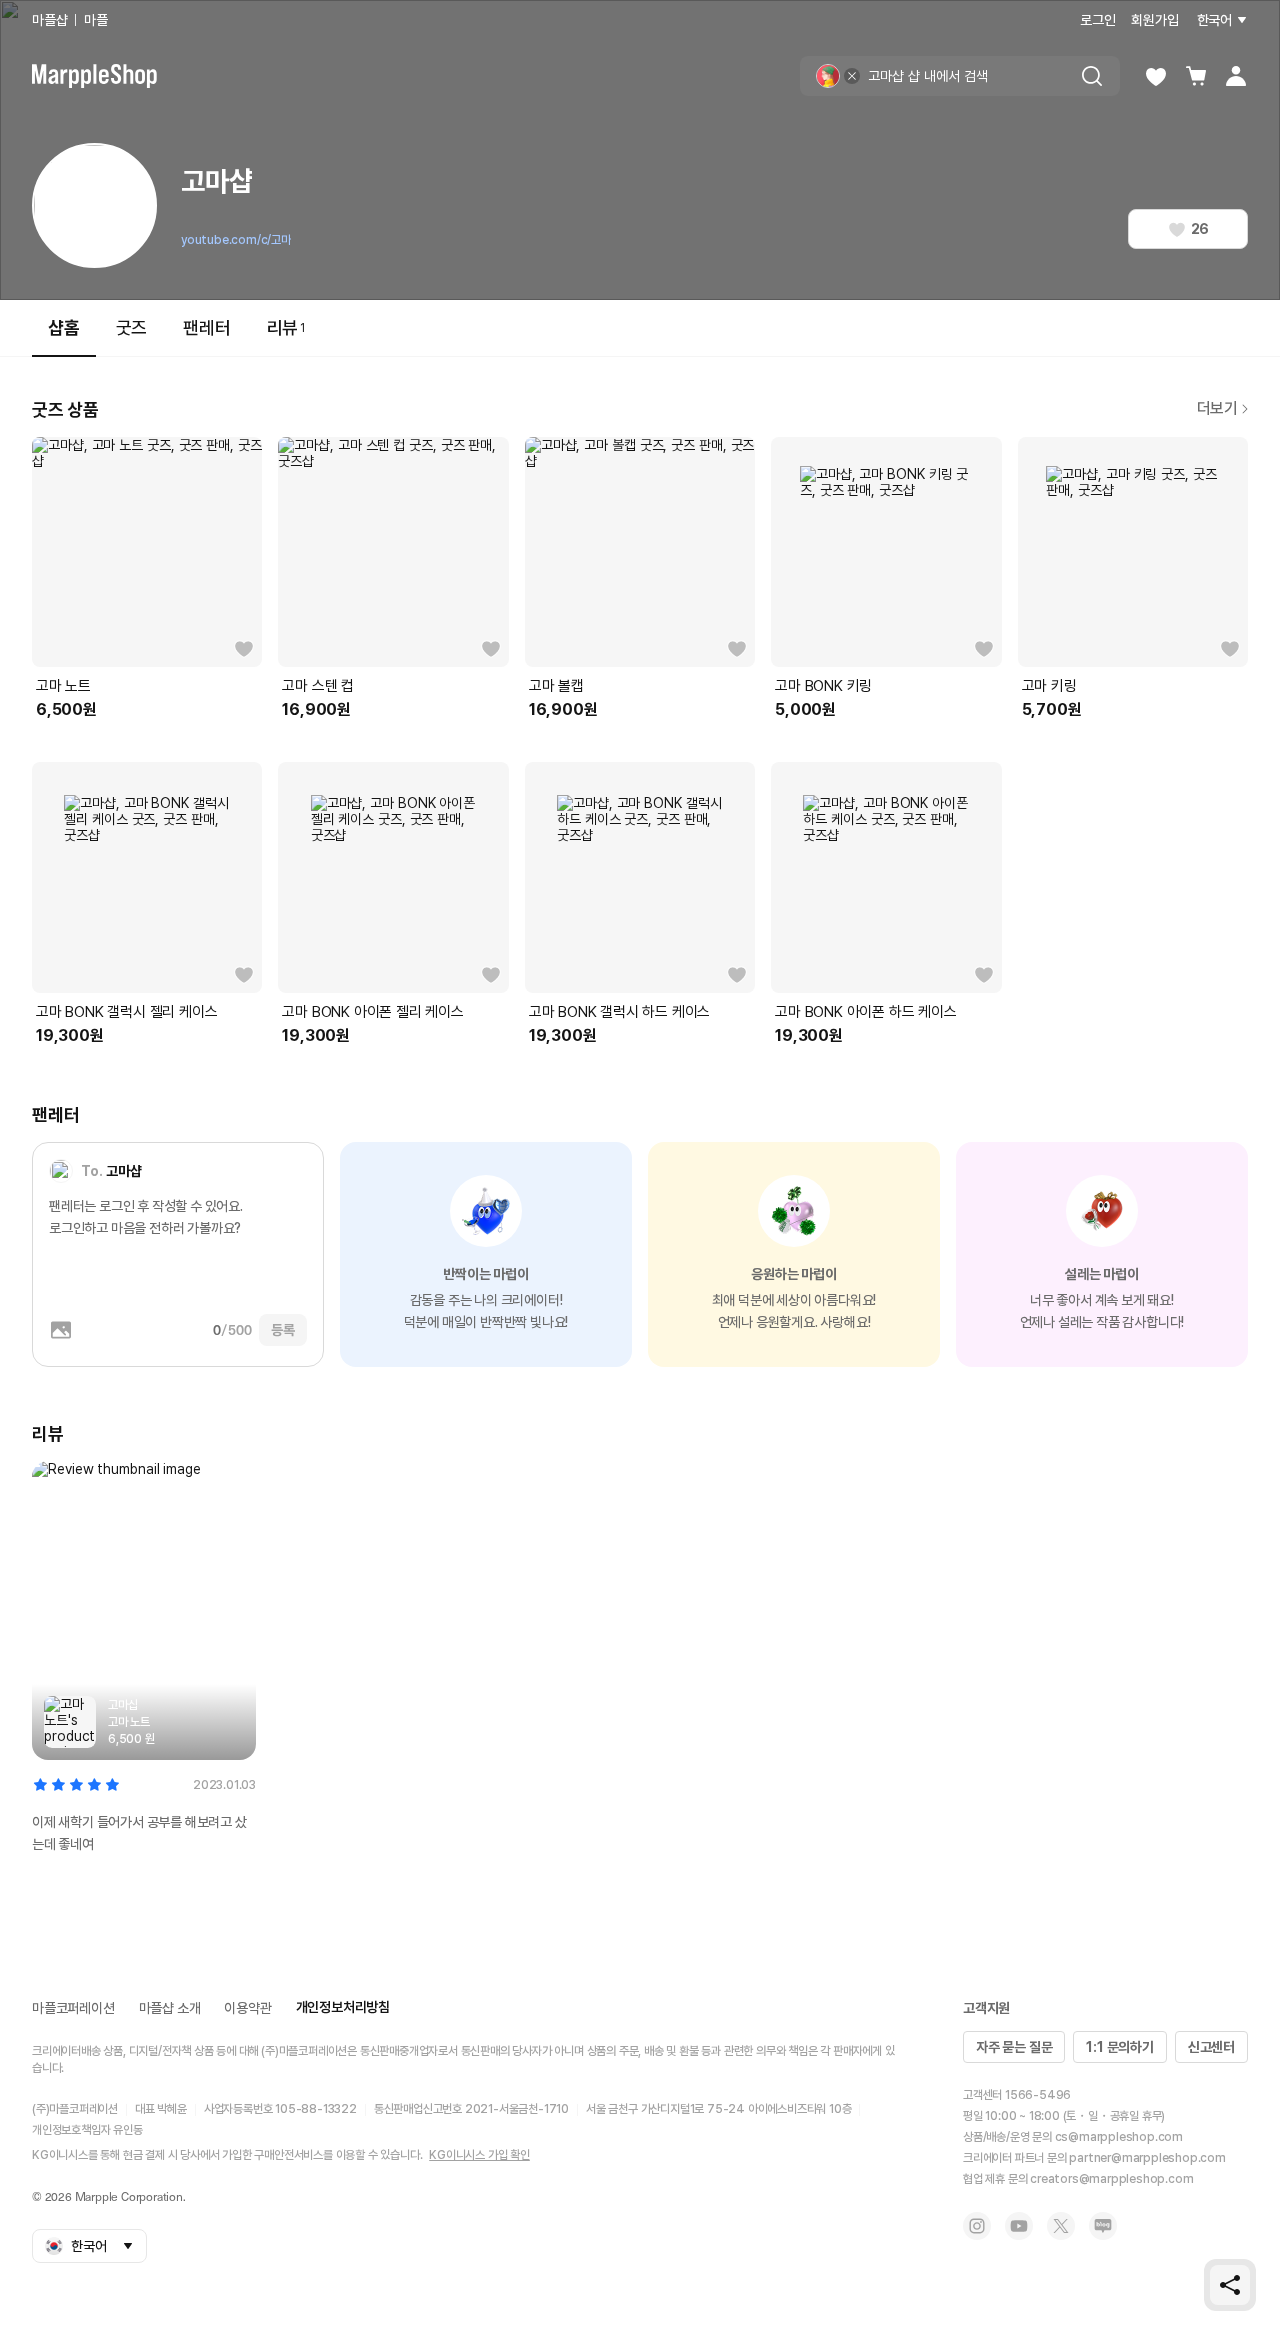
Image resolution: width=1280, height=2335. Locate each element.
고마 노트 (63, 686)
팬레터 (206, 327)
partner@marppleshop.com (1147, 2158)
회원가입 (1154, 20)
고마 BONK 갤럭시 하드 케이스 (619, 1012)
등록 (283, 1330)
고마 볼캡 (556, 686)
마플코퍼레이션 (73, 2008)
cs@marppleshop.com (1119, 2137)
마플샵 (49, 20)
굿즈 (132, 327)
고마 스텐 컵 (318, 686)
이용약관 (247, 2008)
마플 (96, 20)
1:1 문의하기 (1119, 2047)
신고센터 (1211, 2047)
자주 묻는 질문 (1014, 2047)
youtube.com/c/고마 (236, 240)
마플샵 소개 (170, 2008)
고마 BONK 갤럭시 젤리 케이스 (126, 1012)
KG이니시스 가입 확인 (479, 2155)
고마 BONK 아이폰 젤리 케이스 (372, 1012)
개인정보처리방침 (343, 2007)
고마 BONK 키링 (823, 686)
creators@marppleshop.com (1111, 2179)
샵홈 (64, 327)
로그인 (1097, 20)
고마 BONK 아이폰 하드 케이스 (865, 1012)
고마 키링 (1049, 686)
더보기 (1217, 408)
